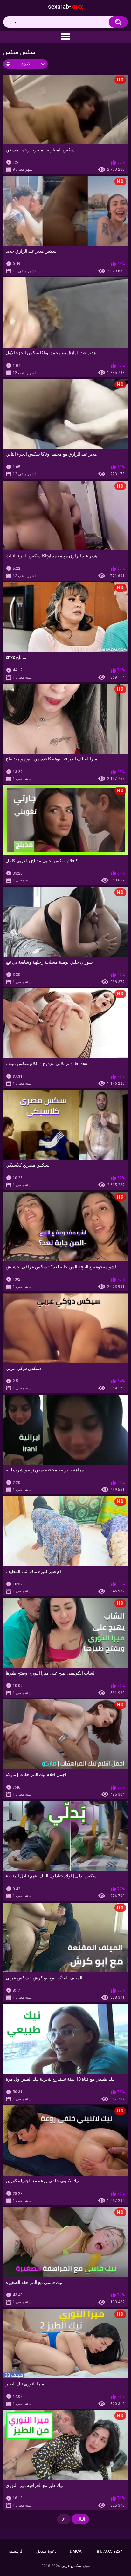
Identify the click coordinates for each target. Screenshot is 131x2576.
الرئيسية (16, 2551)
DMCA (76, 2551)
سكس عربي (71, 2566)
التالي (80, 2519)
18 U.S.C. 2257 (108, 2551)
